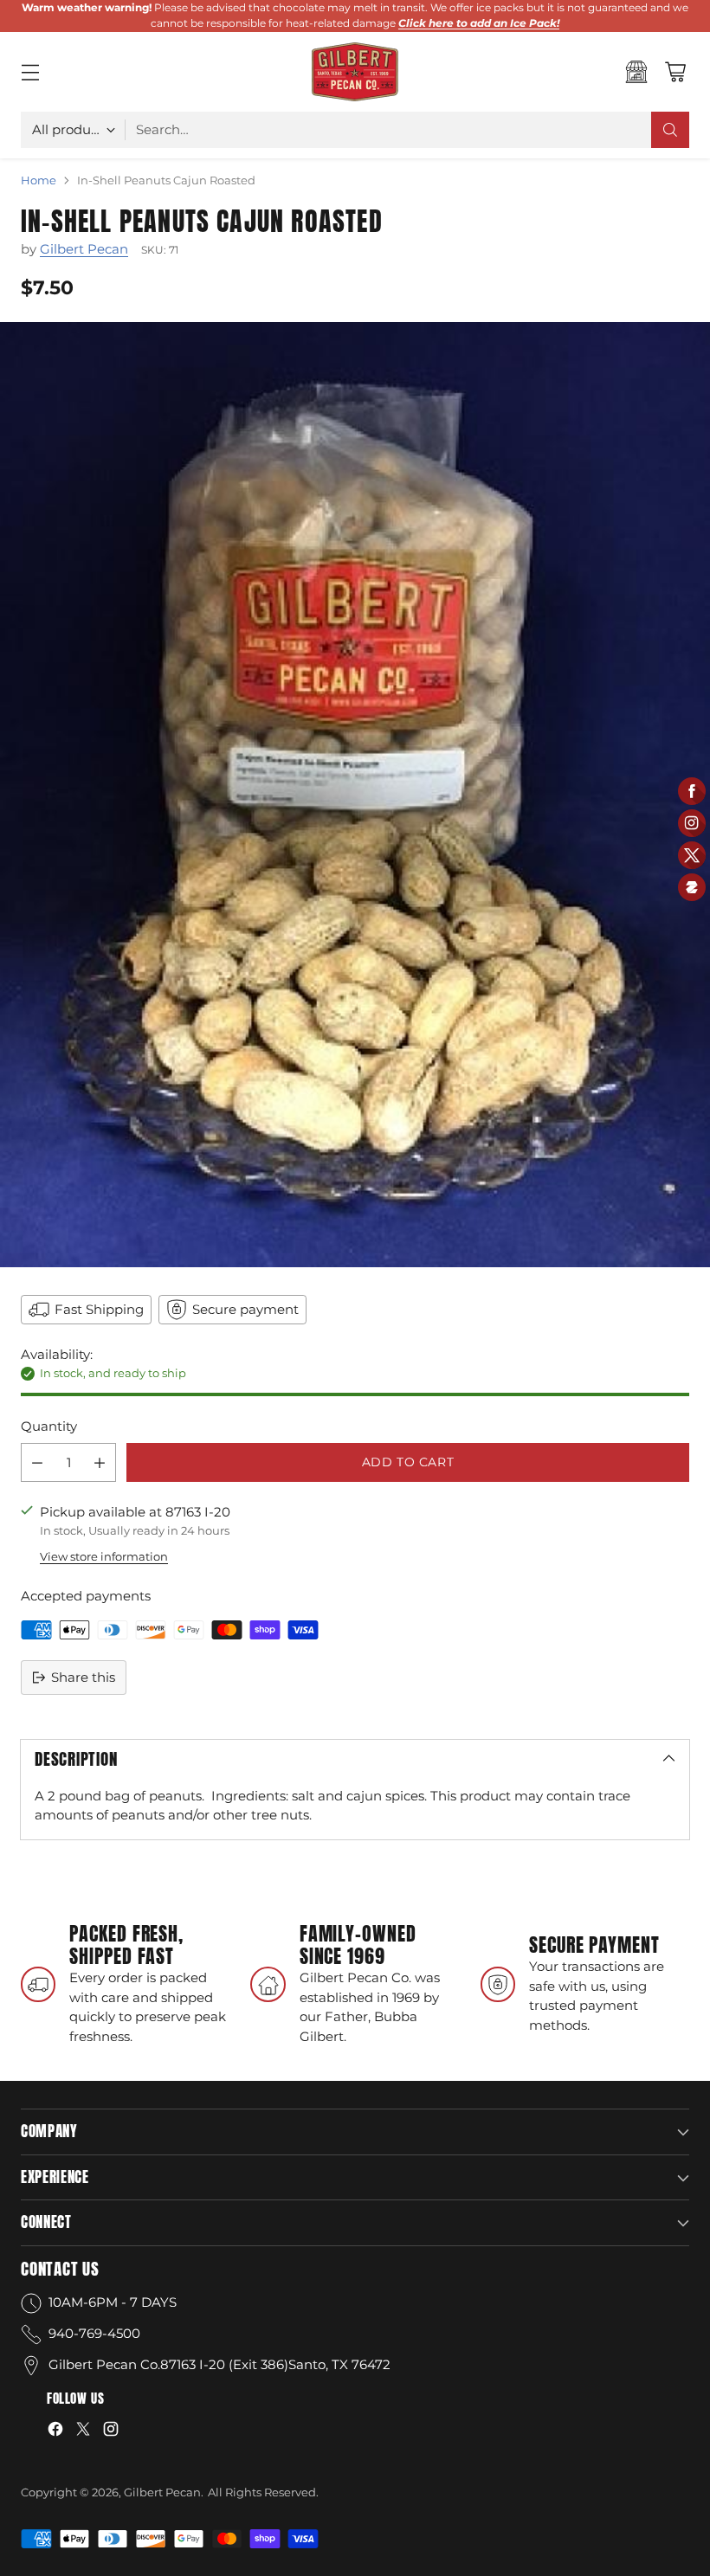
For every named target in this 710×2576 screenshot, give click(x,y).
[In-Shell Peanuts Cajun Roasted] (355, 795)
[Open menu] (30, 71)
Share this (83, 1677)
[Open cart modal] (675, 71)
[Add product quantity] (100, 1462)
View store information (104, 1556)
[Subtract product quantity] (37, 1462)
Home (39, 180)
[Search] (670, 130)
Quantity (49, 1426)
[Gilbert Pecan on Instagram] (111, 2432)
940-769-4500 (94, 2333)
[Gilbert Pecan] (355, 72)
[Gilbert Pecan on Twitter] (83, 2432)
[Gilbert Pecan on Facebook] (55, 2432)
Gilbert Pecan (84, 249)
